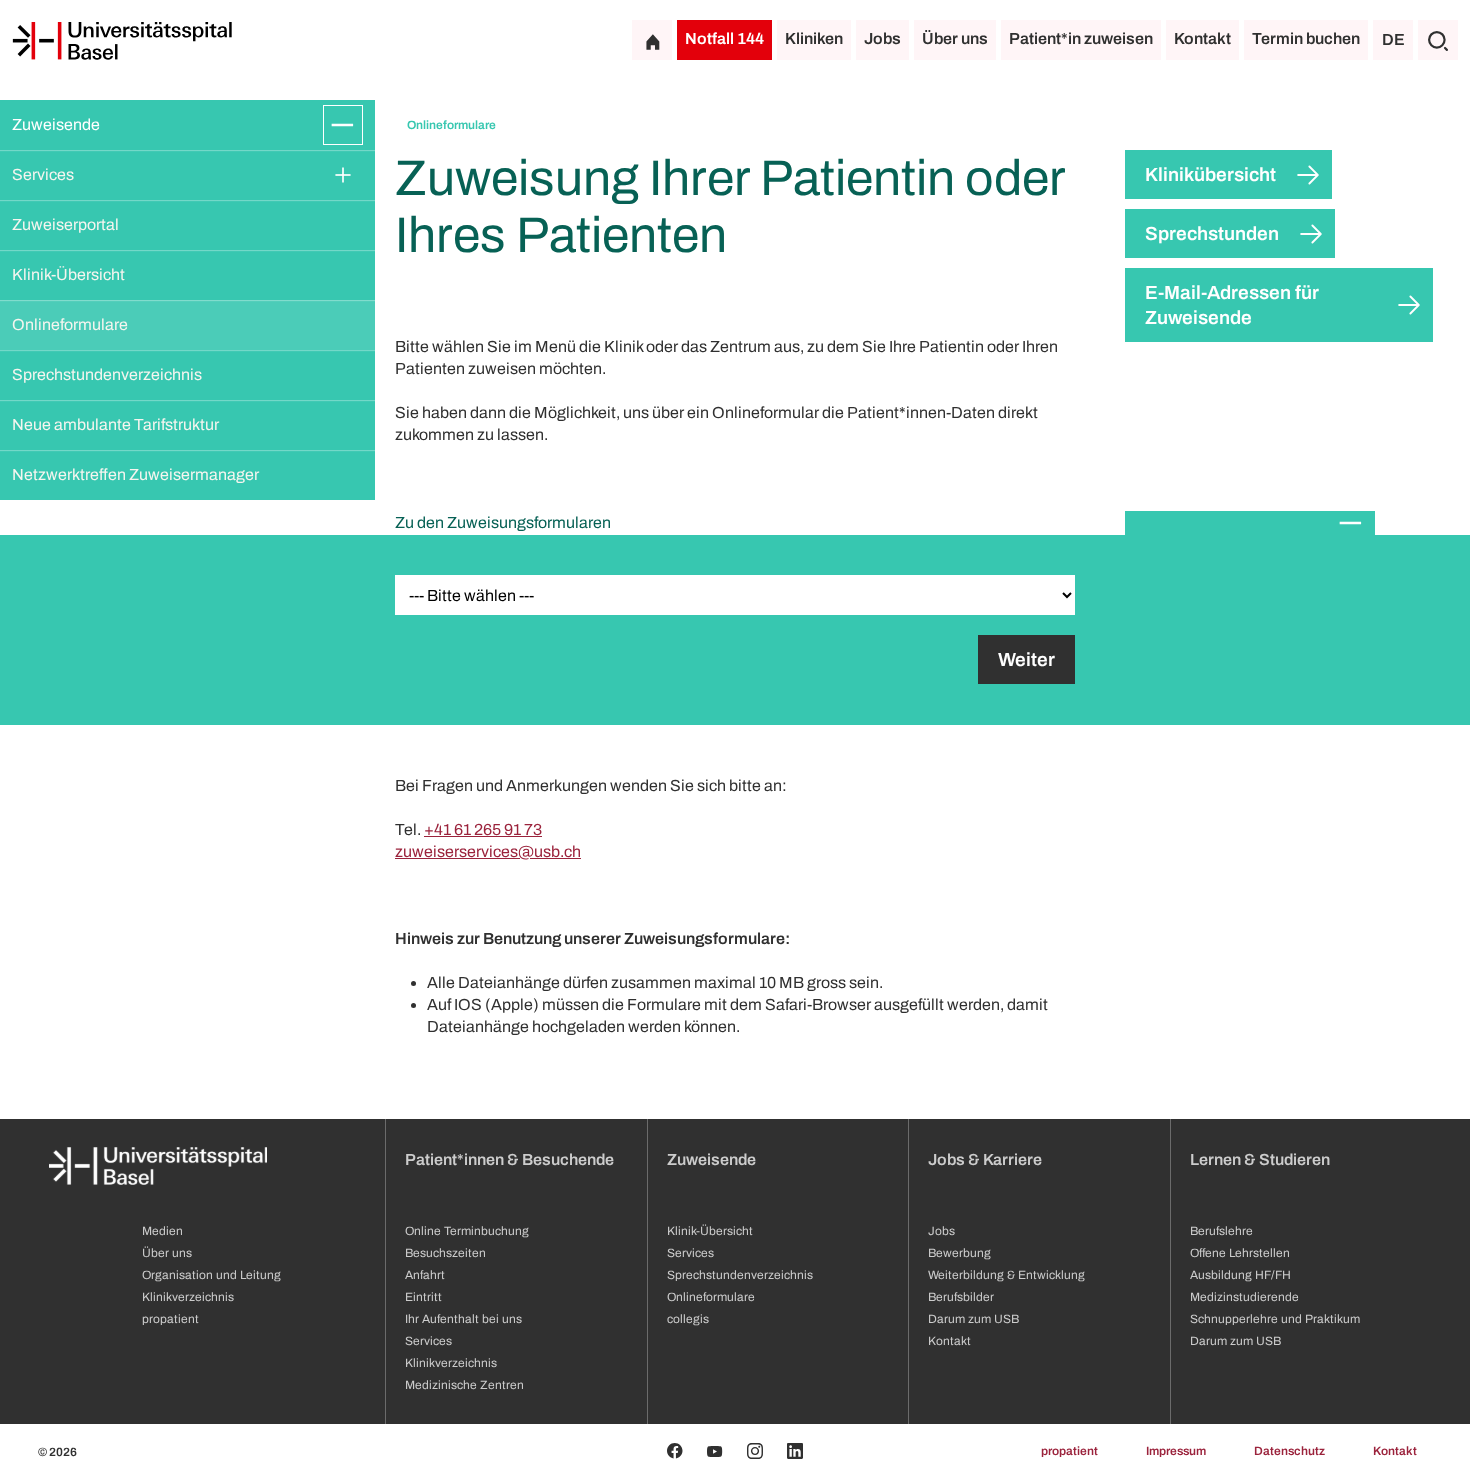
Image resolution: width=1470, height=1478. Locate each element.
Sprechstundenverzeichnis (107, 374)
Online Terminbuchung (467, 1231)
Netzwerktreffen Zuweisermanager (135, 474)
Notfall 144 (724, 38)
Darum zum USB (973, 1319)
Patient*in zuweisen (1081, 38)
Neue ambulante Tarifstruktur (115, 424)
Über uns (955, 38)
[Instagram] (755, 1451)
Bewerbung (959, 1253)
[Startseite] (122, 41)
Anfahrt (425, 1275)
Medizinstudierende (1244, 1297)
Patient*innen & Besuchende (509, 1159)
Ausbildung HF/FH (1240, 1275)
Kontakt (1202, 38)
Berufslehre (1221, 1231)
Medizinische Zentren (464, 1385)
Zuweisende (56, 124)
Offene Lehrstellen (1240, 1253)
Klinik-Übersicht (68, 274)
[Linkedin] (795, 1451)
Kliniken (814, 38)
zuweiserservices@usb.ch (488, 851)
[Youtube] (715, 1451)
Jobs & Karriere (985, 1159)
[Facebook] (675, 1451)
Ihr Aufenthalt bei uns (463, 1319)
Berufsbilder (961, 1297)
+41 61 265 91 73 (483, 829)
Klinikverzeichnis (188, 1297)
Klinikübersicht (1210, 174)
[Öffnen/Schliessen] (343, 125)
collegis (688, 1319)
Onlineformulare (70, 324)
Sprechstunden (1212, 233)
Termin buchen (1306, 38)
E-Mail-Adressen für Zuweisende (1232, 305)
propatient (170, 1319)
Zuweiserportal (65, 224)
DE (1393, 39)
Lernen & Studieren (1260, 1159)
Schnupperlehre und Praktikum (1275, 1319)
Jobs (882, 38)
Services (43, 174)
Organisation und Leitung (211, 1275)
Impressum (1176, 1451)
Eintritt (423, 1297)
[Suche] (1438, 40)
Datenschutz (1289, 1451)
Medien (162, 1231)
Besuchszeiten (445, 1253)
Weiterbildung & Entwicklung (1006, 1275)
